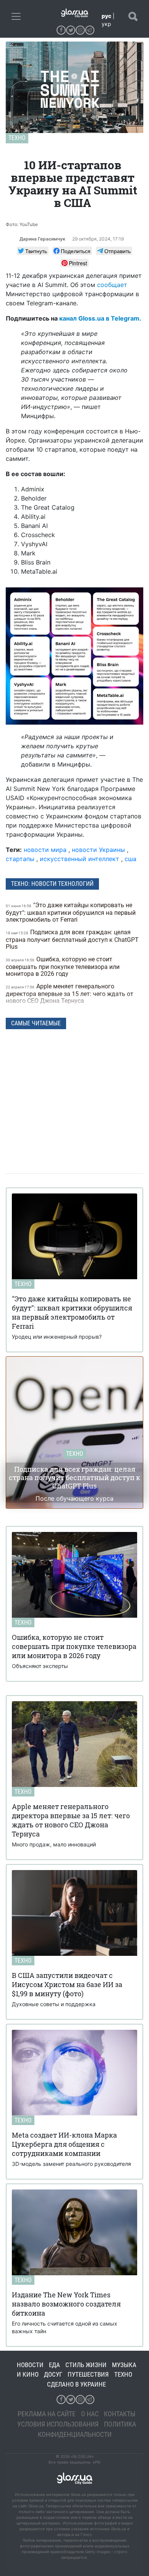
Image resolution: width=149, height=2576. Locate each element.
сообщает (112, 285)
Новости (30, 2365)
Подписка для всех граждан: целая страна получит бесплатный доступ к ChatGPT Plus (72, 939)
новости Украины (98, 850)
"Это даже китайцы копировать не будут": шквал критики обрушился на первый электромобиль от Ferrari (71, 912)
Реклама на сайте (47, 2414)
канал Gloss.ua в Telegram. (100, 318)
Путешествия (88, 2374)
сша (130, 859)
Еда (54, 2365)
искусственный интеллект (79, 859)
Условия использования (58, 2424)
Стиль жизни (86, 2365)
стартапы (20, 859)
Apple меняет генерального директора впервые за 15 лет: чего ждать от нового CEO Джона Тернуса (70, 994)
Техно (17, 138)
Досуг (53, 2374)
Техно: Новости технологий (52, 884)
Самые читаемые (36, 1023)
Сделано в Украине (76, 2384)
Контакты (120, 2414)
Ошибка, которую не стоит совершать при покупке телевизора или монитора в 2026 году (63, 966)
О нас (90, 2414)
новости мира (45, 850)
